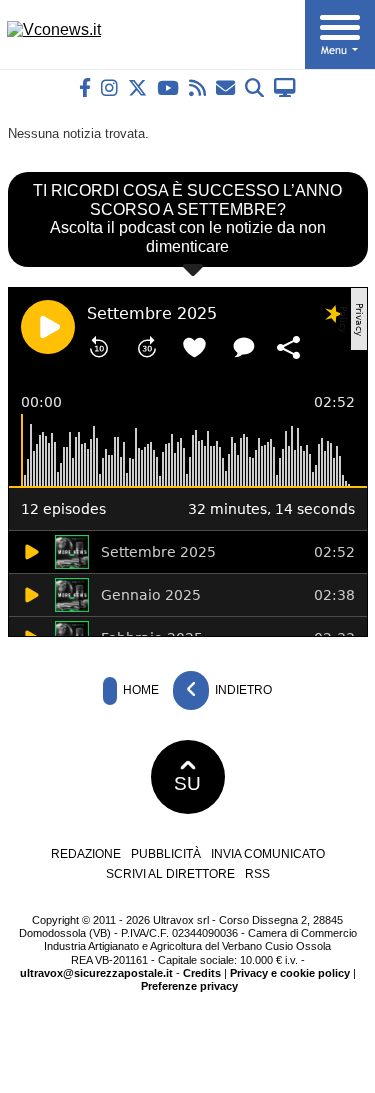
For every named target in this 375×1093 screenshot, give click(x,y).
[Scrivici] (225, 87)
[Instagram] (109, 87)
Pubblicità (166, 854)
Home (139, 690)
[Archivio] (254, 87)
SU (187, 783)
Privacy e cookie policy (290, 973)
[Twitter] (137, 87)
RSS (257, 874)
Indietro (242, 690)
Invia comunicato (268, 854)
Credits (202, 973)
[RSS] (197, 87)
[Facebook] (85, 87)
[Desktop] (285, 87)
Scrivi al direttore (170, 874)
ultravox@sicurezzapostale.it (96, 973)
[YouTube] (168, 87)
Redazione (86, 854)
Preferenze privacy (189, 986)
